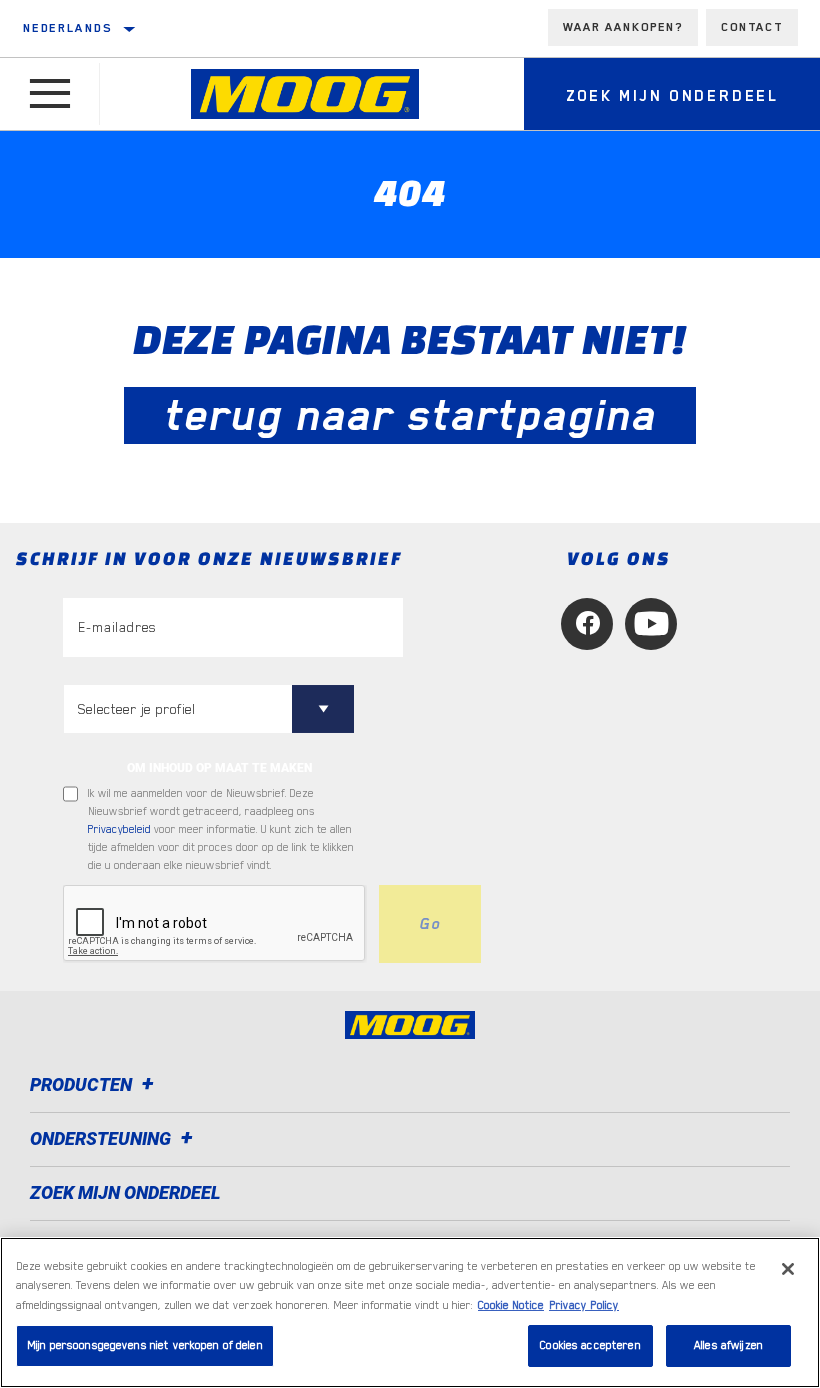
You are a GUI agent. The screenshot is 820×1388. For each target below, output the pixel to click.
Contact (752, 27)
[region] (410, 1312)
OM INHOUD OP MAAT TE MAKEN (219, 768)
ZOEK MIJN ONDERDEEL (125, 1192)
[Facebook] (587, 624)
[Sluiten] (788, 1269)
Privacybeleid (119, 829)
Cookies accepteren (590, 1345)
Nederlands (67, 28)
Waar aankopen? (623, 27)
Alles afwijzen (728, 1345)
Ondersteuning (102, 1138)
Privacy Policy (584, 1305)
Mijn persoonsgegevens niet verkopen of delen (145, 1345)
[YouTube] (651, 624)
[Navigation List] (50, 94)
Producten (83, 1084)
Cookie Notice (511, 1305)
